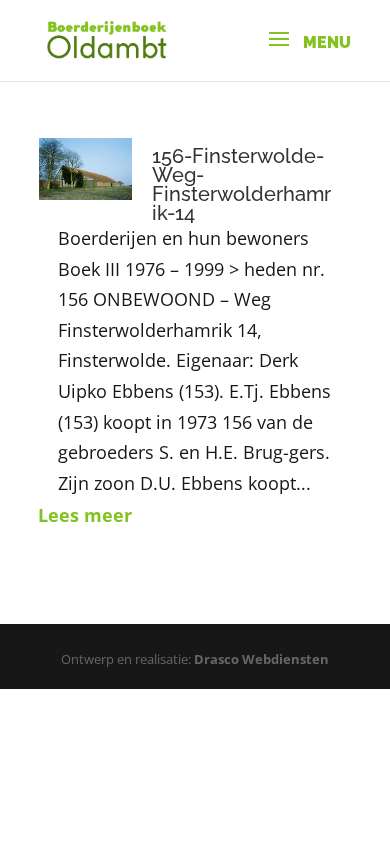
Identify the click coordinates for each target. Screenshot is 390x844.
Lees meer (85, 515)
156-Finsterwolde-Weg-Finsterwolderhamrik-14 (241, 184)
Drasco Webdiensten (261, 659)
